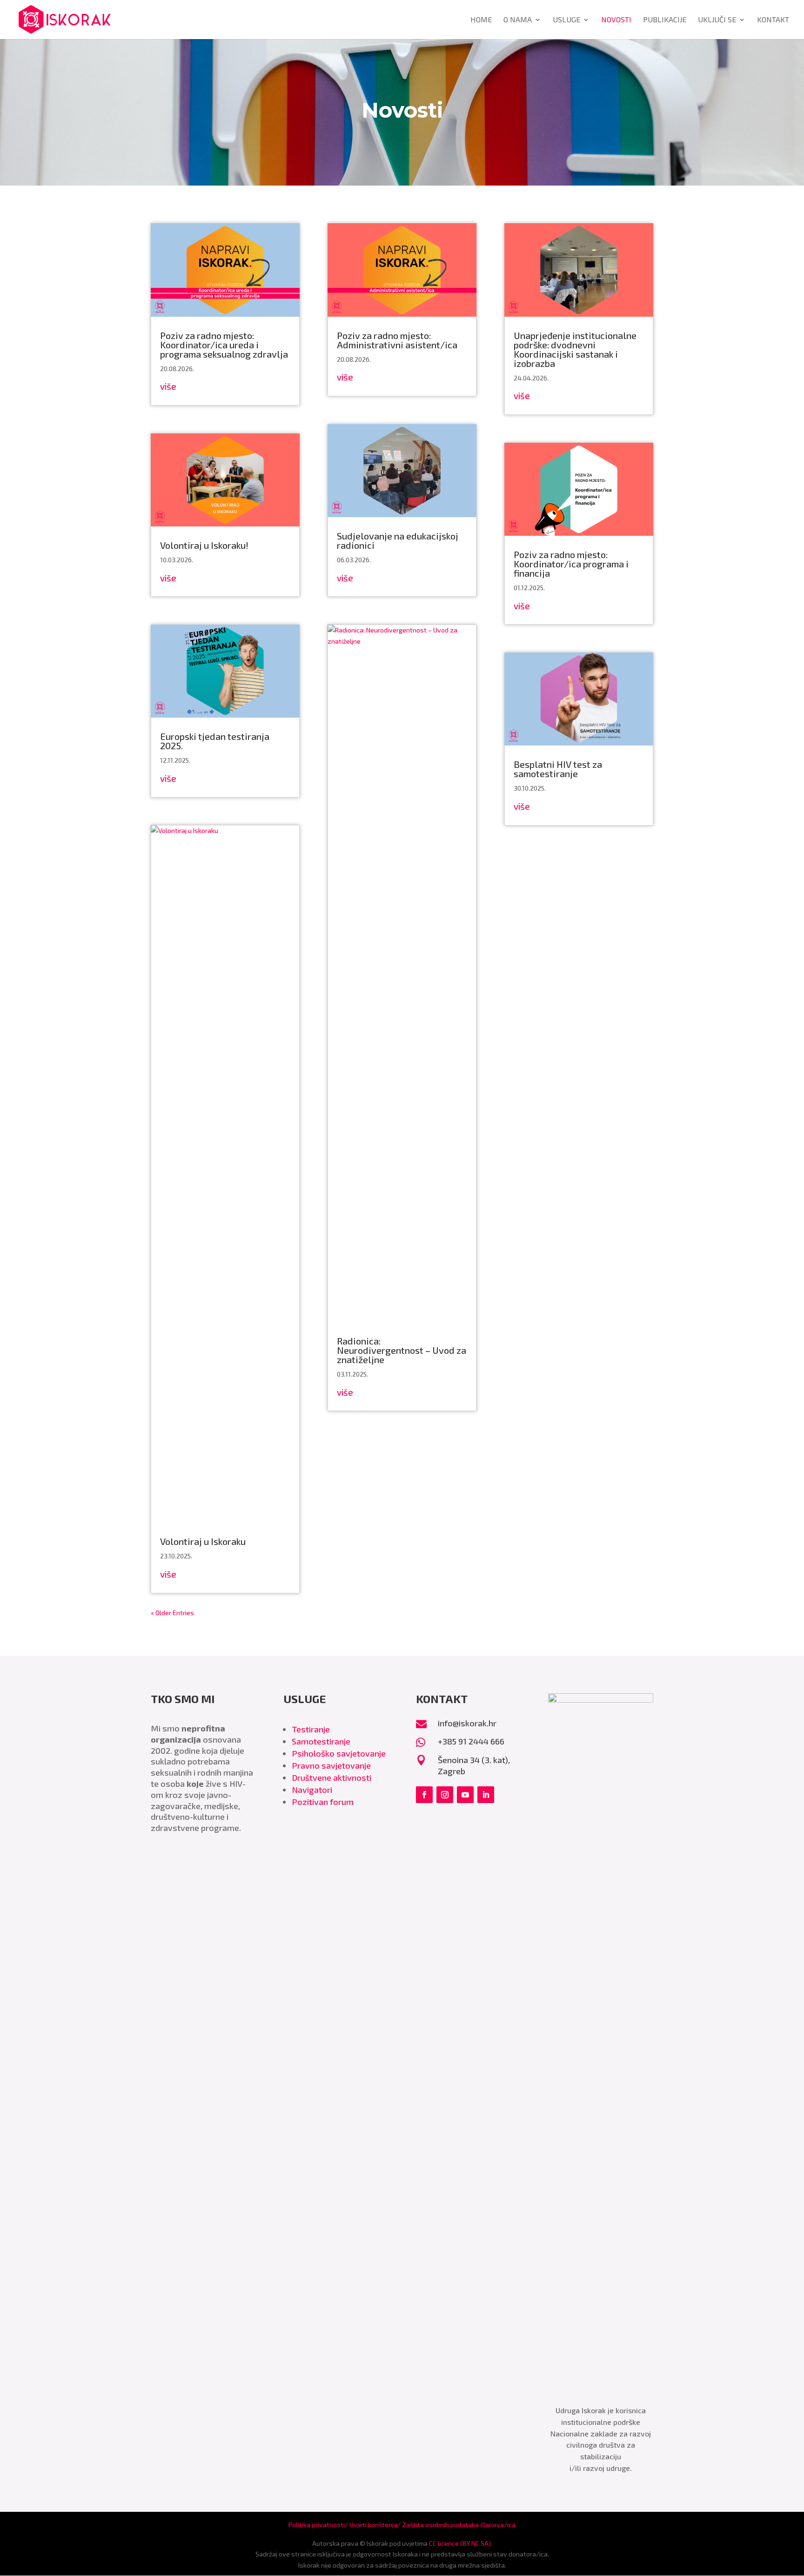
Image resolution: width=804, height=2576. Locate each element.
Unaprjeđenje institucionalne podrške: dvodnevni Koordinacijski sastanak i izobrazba (575, 349)
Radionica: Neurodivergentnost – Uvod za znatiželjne (402, 1350)
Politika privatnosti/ (319, 2525)
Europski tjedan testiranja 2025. (215, 741)
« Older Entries (172, 1613)
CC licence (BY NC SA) (460, 2543)
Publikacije (665, 20)
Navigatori (312, 1790)
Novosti (616, 20)
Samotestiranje (321, 1741)
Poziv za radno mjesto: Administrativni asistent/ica (397, 340)
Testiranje (311, 1729)
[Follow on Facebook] (424, 1795)
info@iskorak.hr (467, 1723)
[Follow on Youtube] (465, 1795)
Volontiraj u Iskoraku (203, 1541)
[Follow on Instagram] (445, 1795)
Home (481, 20)
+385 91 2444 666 (471, 1741)
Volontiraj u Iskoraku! (204, 545)
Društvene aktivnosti (332, 1777)
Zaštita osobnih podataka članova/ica (459, 2525)
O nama (518, 20)
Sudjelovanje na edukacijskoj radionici (398, 540)
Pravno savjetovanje (331, 1765)
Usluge (566, 20)
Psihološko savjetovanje (339, 1753)
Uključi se (717, 20)
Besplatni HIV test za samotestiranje (558, 769)
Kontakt (773, 20)
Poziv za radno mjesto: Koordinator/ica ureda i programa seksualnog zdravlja (224, 345)
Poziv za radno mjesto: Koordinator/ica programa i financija (571, 564)
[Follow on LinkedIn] (486, 1795)
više (168, 386)
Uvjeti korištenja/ (376, 2525)
